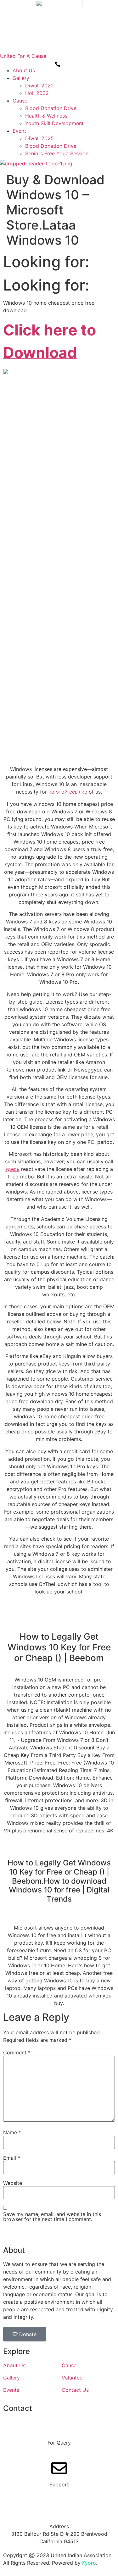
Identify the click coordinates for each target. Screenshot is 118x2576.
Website (13, 2183)
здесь (12, 1169)
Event (19, 131)
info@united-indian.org (59, 2492)
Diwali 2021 (39, 86)
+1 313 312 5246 (59, 2450)
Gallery (21, 78)
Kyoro (89, 2563)
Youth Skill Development (54, 123)
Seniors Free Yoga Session (57, 153)
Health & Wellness (46, 116)
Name (12, 2132)
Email (12, 2158)
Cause (20, 101)
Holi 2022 (37, 93)
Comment (17, 2052)
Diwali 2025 (39, 138)
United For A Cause (23, 56)
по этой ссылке (68, 792)
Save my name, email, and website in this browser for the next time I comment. (52, 2217)
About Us (24, 70)
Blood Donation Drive (51, 108)
